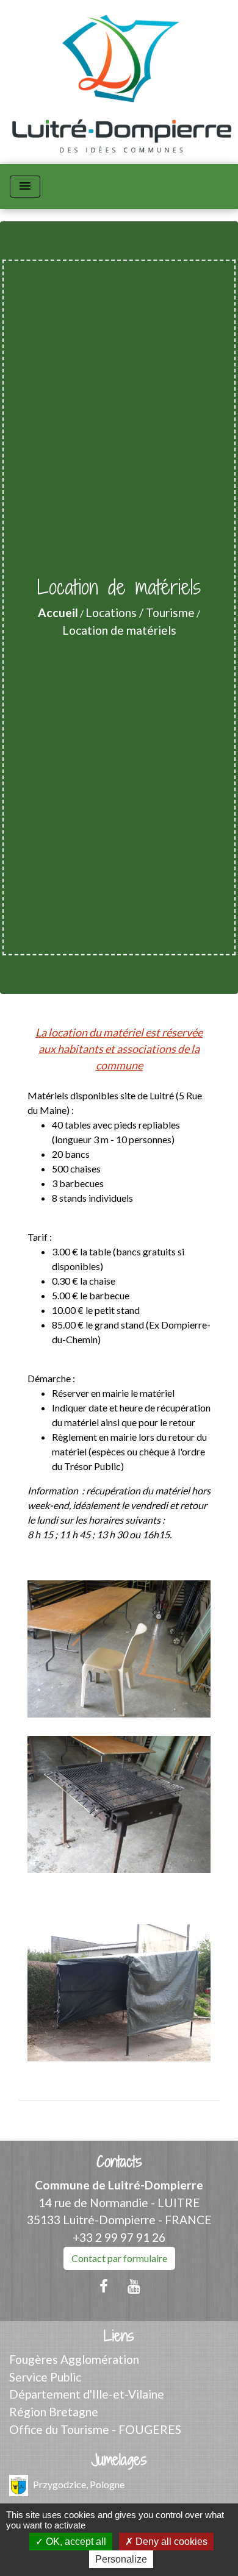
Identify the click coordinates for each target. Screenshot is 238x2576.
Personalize (121, 2559)
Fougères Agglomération (74, 2359)
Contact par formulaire (119, 2258)
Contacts (119, 2162)
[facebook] (104, 2286)
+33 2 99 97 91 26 (119, 2237)
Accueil (58, 612)
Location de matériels (119, 630)
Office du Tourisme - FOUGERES (95, 2429)
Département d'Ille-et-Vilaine (87, 2394)
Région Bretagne (54, 2412)
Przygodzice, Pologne (79, 2484)
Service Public (45, 2377)
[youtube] (134, 2286)
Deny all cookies (170, 2542)
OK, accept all (75, 2542)
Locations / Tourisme (140, 612)
